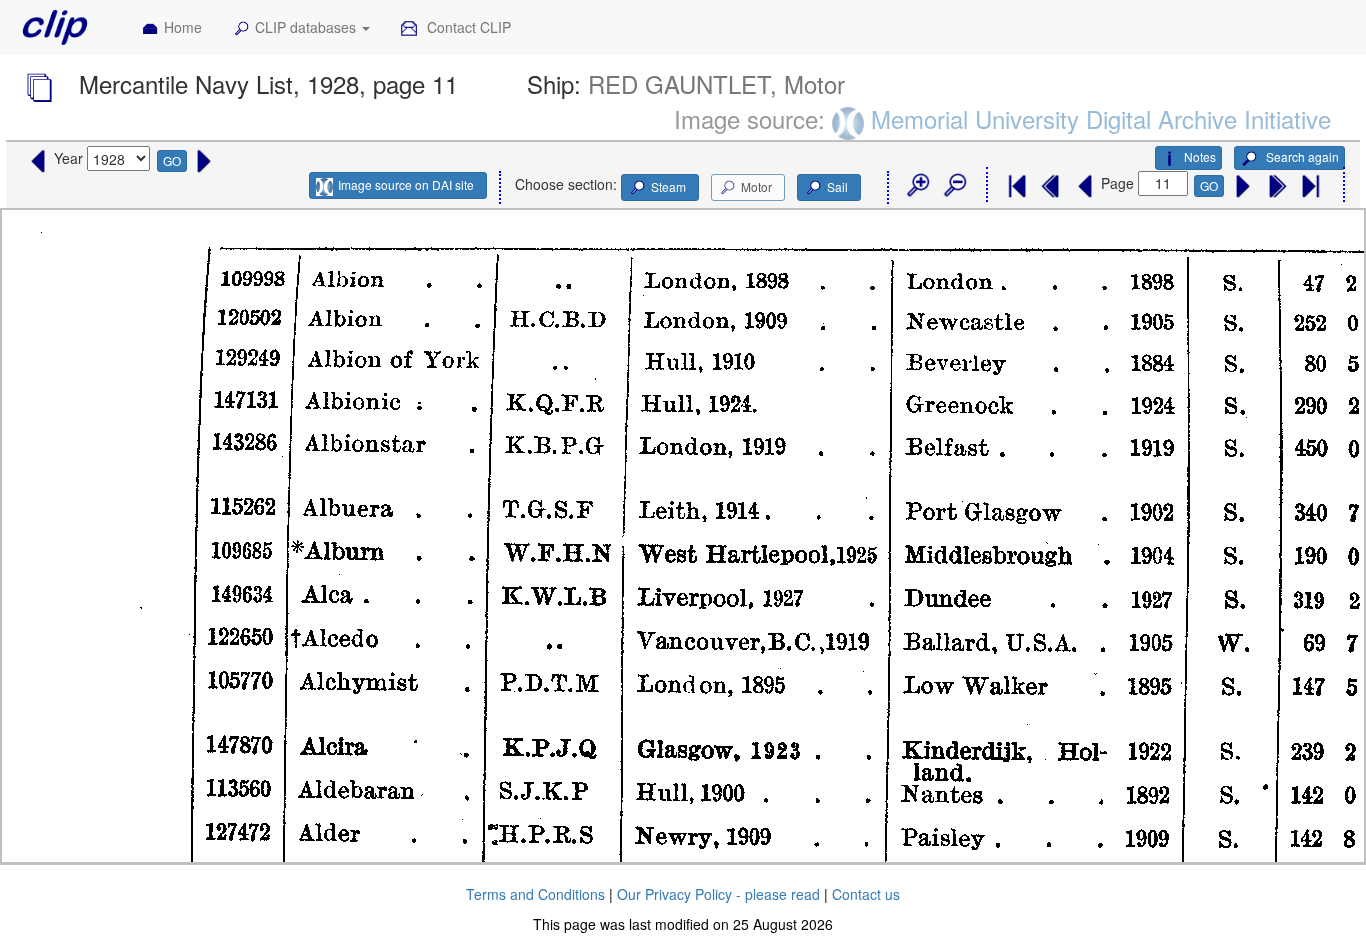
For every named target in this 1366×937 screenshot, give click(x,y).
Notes (1200, 156)
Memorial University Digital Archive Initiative (1101, 118)
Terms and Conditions (535, 894)
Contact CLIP (467, 27)
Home (183, 27)
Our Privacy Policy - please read (718, 894)
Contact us (866, 894)
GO (172, 160)
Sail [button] (837, 186)
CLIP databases (307, 27)
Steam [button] (668, 186)
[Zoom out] (954, 186)
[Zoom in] (917, 186)
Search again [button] (1301, 156)
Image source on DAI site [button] (406, 184)
